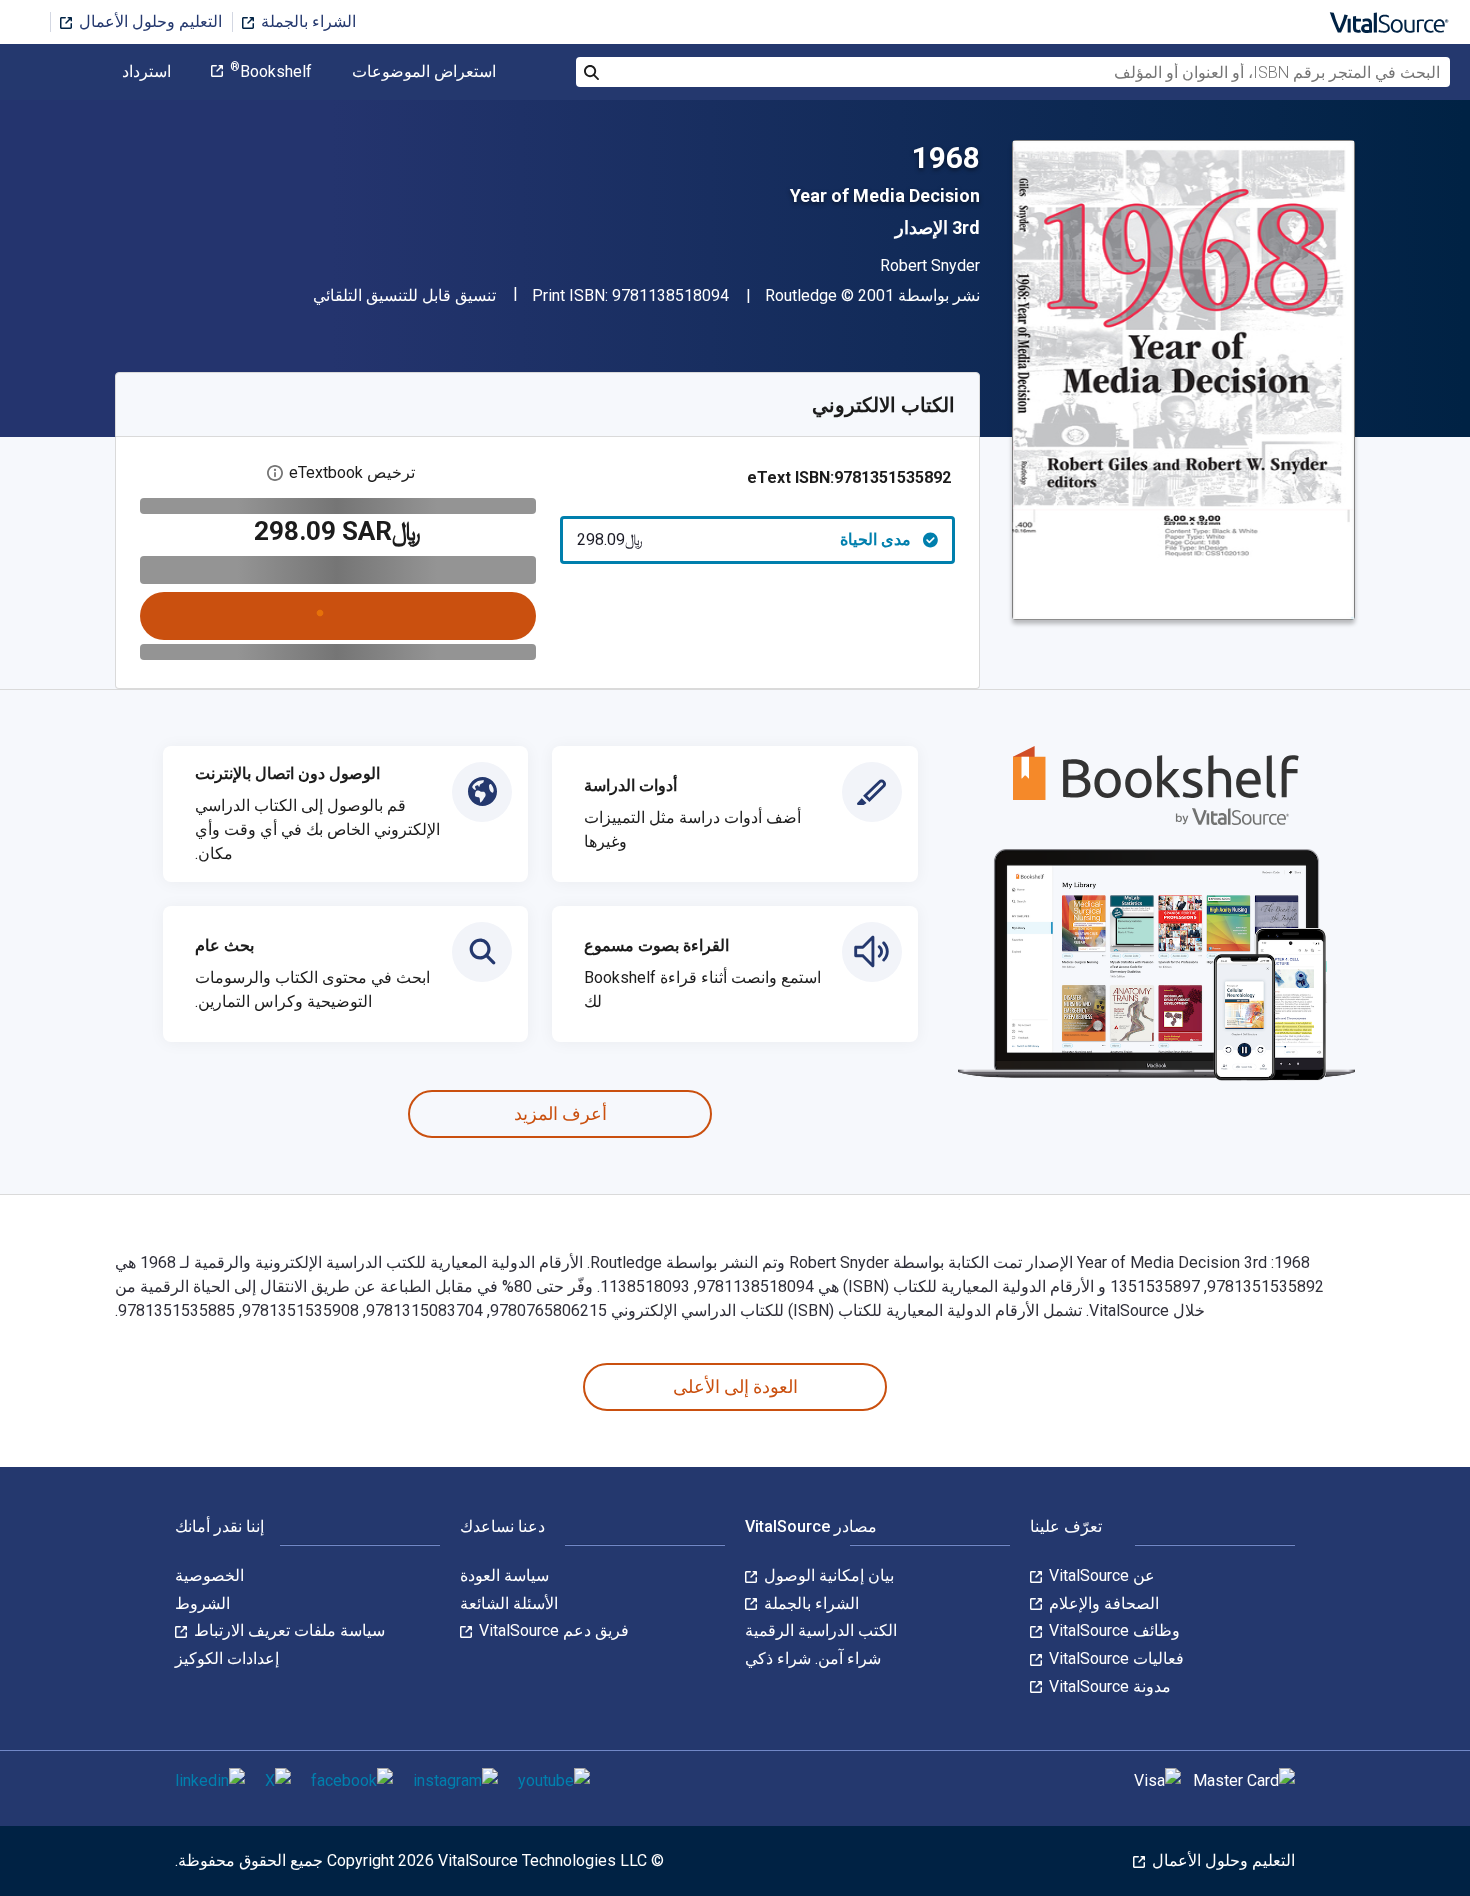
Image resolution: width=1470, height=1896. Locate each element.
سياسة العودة (504, 1575)
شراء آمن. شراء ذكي (813, 1658)
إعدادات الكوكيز (227, 1658)
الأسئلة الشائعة (509, 1603)
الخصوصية (209, 1575)
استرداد (146, 72)
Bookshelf (271, 72)
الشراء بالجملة (306, 21)
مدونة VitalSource (1108, 1686)
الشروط (202, 1603)
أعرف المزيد (560, 1113)
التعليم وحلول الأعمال (148, 21)
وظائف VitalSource (1112, 1630)
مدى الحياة (744, 539)
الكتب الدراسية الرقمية (821, 1630)
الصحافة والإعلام (1102, 1603)
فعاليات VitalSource (1114, 1658)
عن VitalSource (1100, 1575)
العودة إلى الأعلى (735, 1386)
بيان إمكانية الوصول (827, 1575)
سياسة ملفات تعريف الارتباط (287, 1630)
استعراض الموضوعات (424, 72)
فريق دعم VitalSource (552, 1630)
